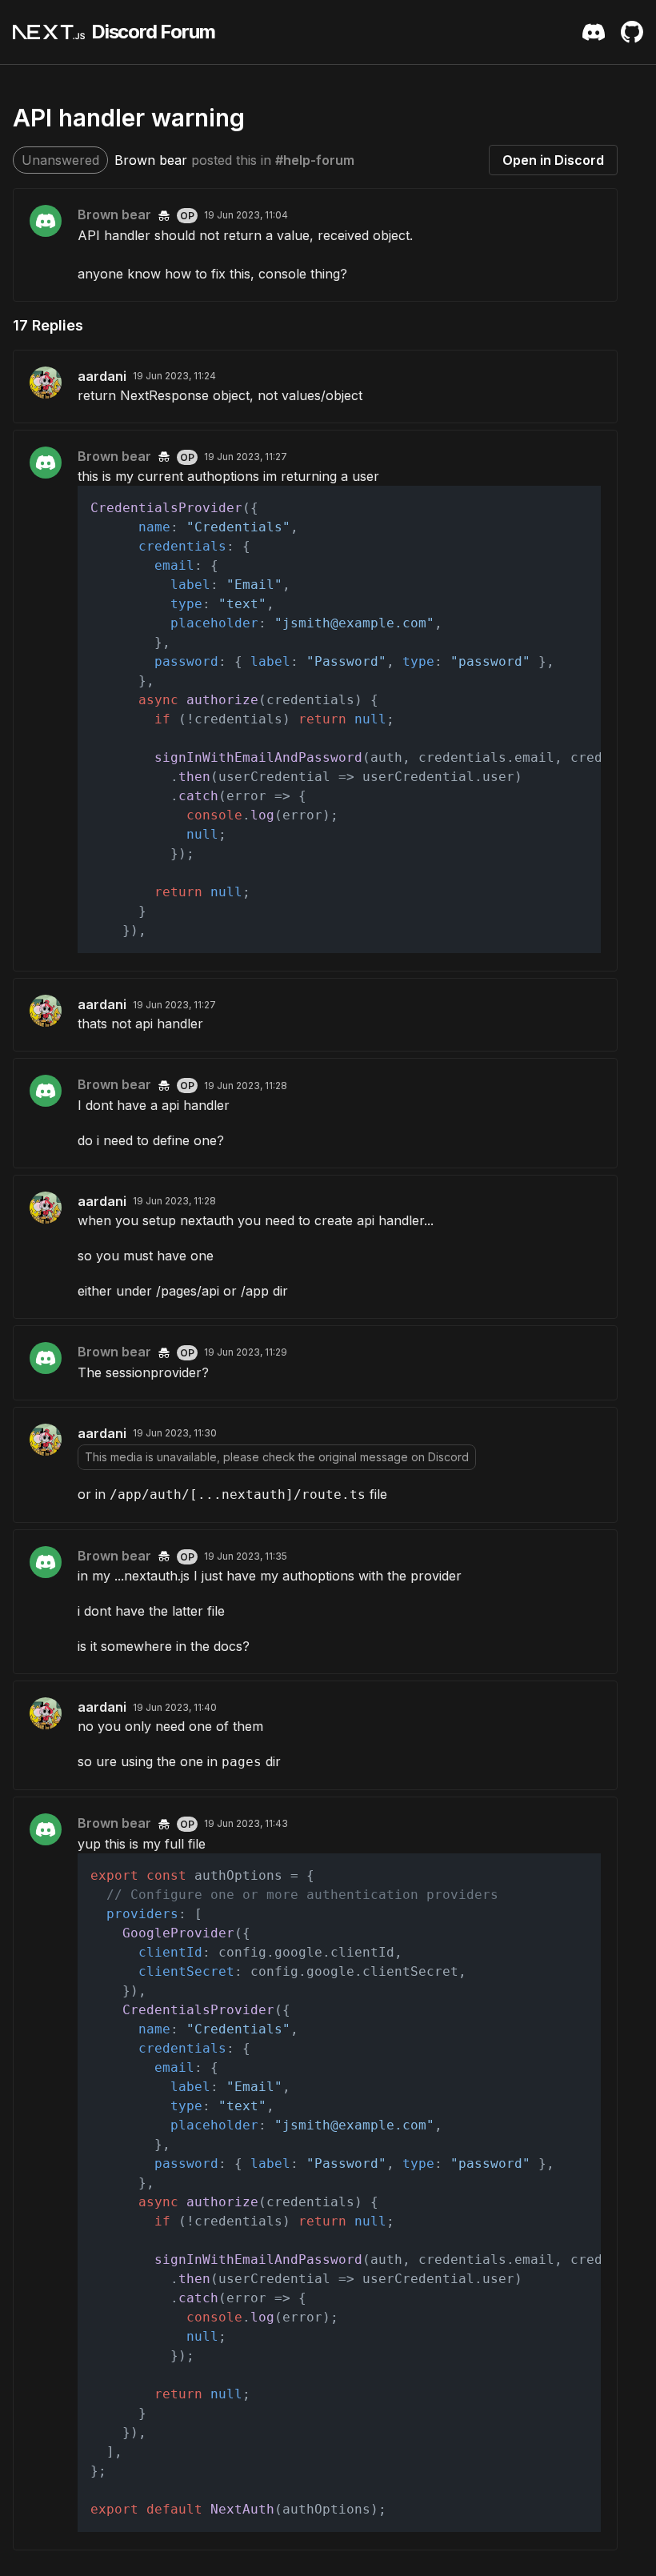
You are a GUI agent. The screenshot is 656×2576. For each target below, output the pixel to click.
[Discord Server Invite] (594, 32)
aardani (102, 376)
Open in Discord (553, 160)
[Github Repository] (632, 32)
